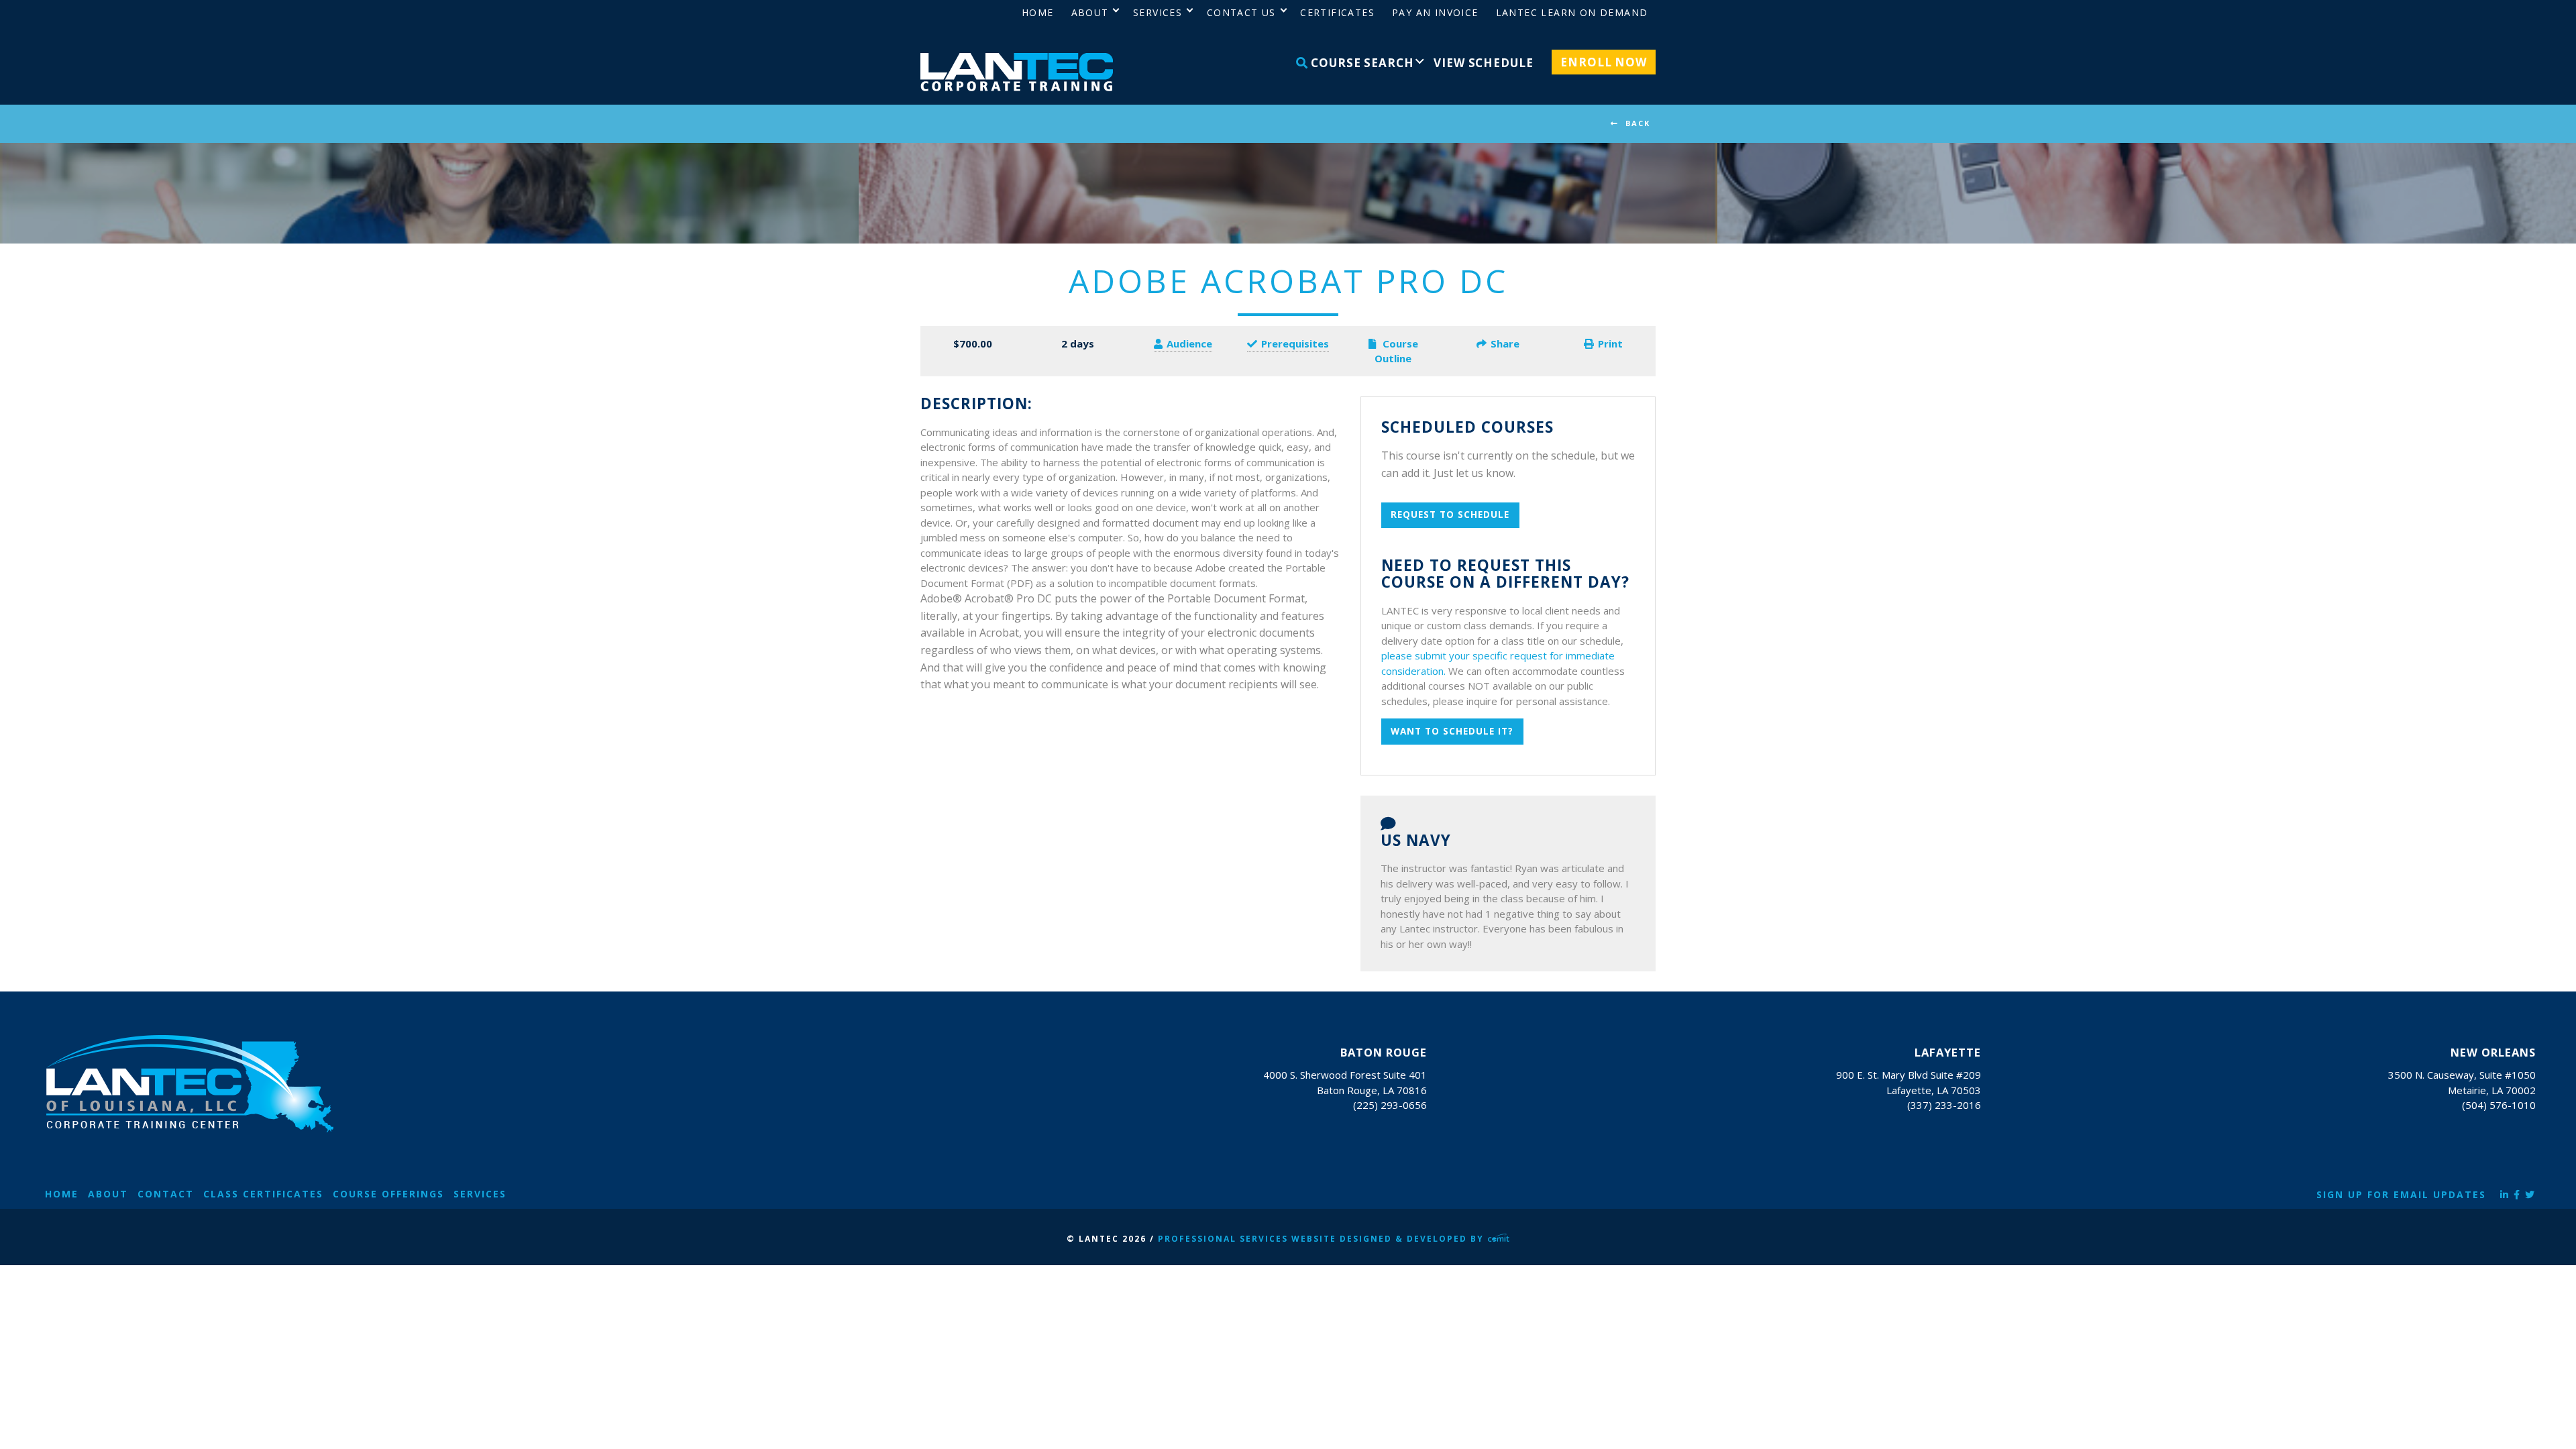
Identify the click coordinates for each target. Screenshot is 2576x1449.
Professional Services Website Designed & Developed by (1323, 1239)
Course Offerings (388, 1194)
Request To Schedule (1450, 515)
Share (1505, 343)
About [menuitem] (1090, 12)
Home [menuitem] (1038, 12)
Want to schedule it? (1452, 731)
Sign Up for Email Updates (2401, 1194)
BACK (1638, 123)
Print (1610, 343)
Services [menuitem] (1158, 12)
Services (480, 1194)
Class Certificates (263, 1194)
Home (62, 1194)
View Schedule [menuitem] (1483, 63)
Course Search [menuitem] (1360, 63)
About (108, 1194)
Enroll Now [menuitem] (1604, 62)
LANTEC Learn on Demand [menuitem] (1572, 12)
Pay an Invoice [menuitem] (1435, 12)
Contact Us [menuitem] (1241, 12)
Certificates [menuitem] (1337, 12)
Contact (166, 1194)
